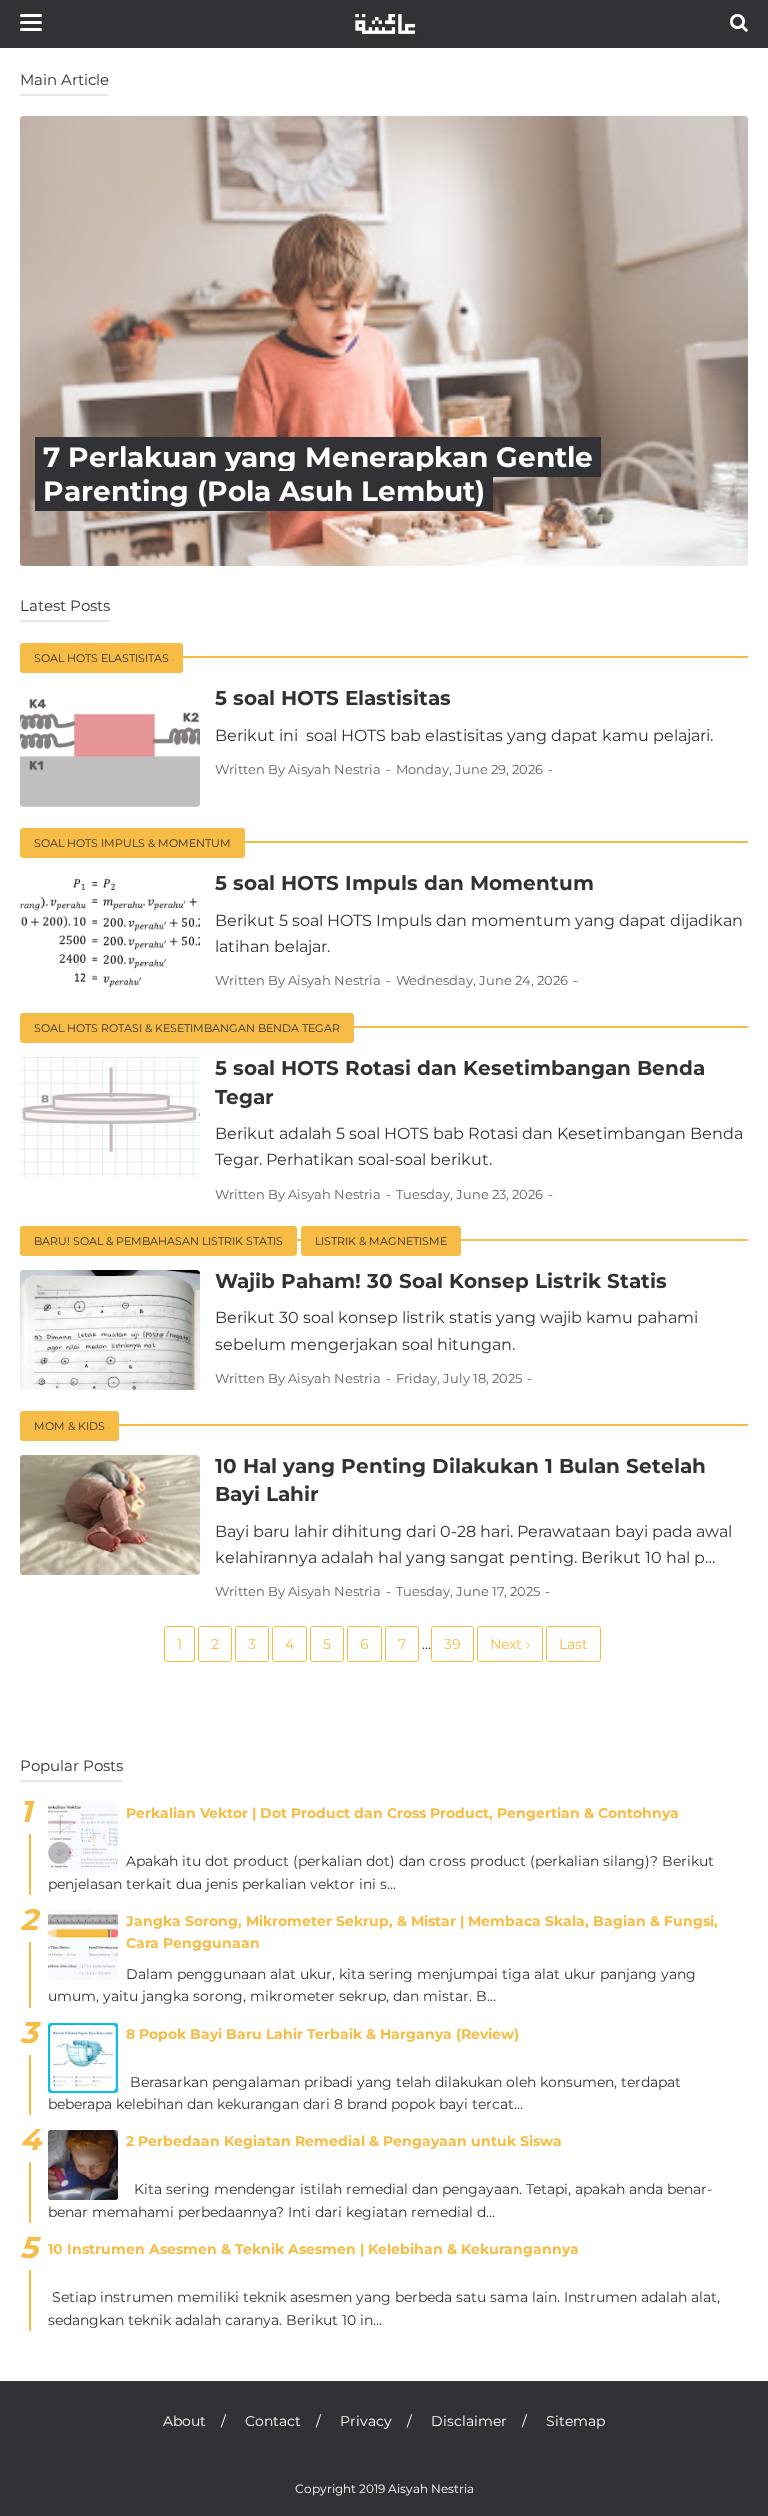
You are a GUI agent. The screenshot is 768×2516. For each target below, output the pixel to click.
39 (452, 1644)
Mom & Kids (69, 1426)
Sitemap (575, 2421)
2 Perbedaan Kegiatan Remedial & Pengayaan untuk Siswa (344, 2141)
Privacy (366, 2421)
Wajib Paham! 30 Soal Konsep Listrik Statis (441, 1281)
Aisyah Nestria (431, 2488)
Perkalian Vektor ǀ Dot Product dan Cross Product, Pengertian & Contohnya (402, 1813)
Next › (510, 1644)
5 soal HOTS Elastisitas (333, 698)
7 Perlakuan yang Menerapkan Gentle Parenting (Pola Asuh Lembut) (318, 474)
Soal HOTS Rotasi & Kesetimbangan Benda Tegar (187, 1028)
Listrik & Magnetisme (381, 1241)
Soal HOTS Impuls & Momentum (132, 843)
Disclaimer (469, 2421)
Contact (273, 2421)
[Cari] (739, 22)
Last (573, 1644)
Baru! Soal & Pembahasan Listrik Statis (158, 1241)
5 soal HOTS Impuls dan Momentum (404, 883)
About (184, 2421)
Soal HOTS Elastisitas (101, 658)
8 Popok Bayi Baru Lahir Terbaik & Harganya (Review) (322, 2034)
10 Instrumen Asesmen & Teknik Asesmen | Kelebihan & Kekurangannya (313, 2249)
